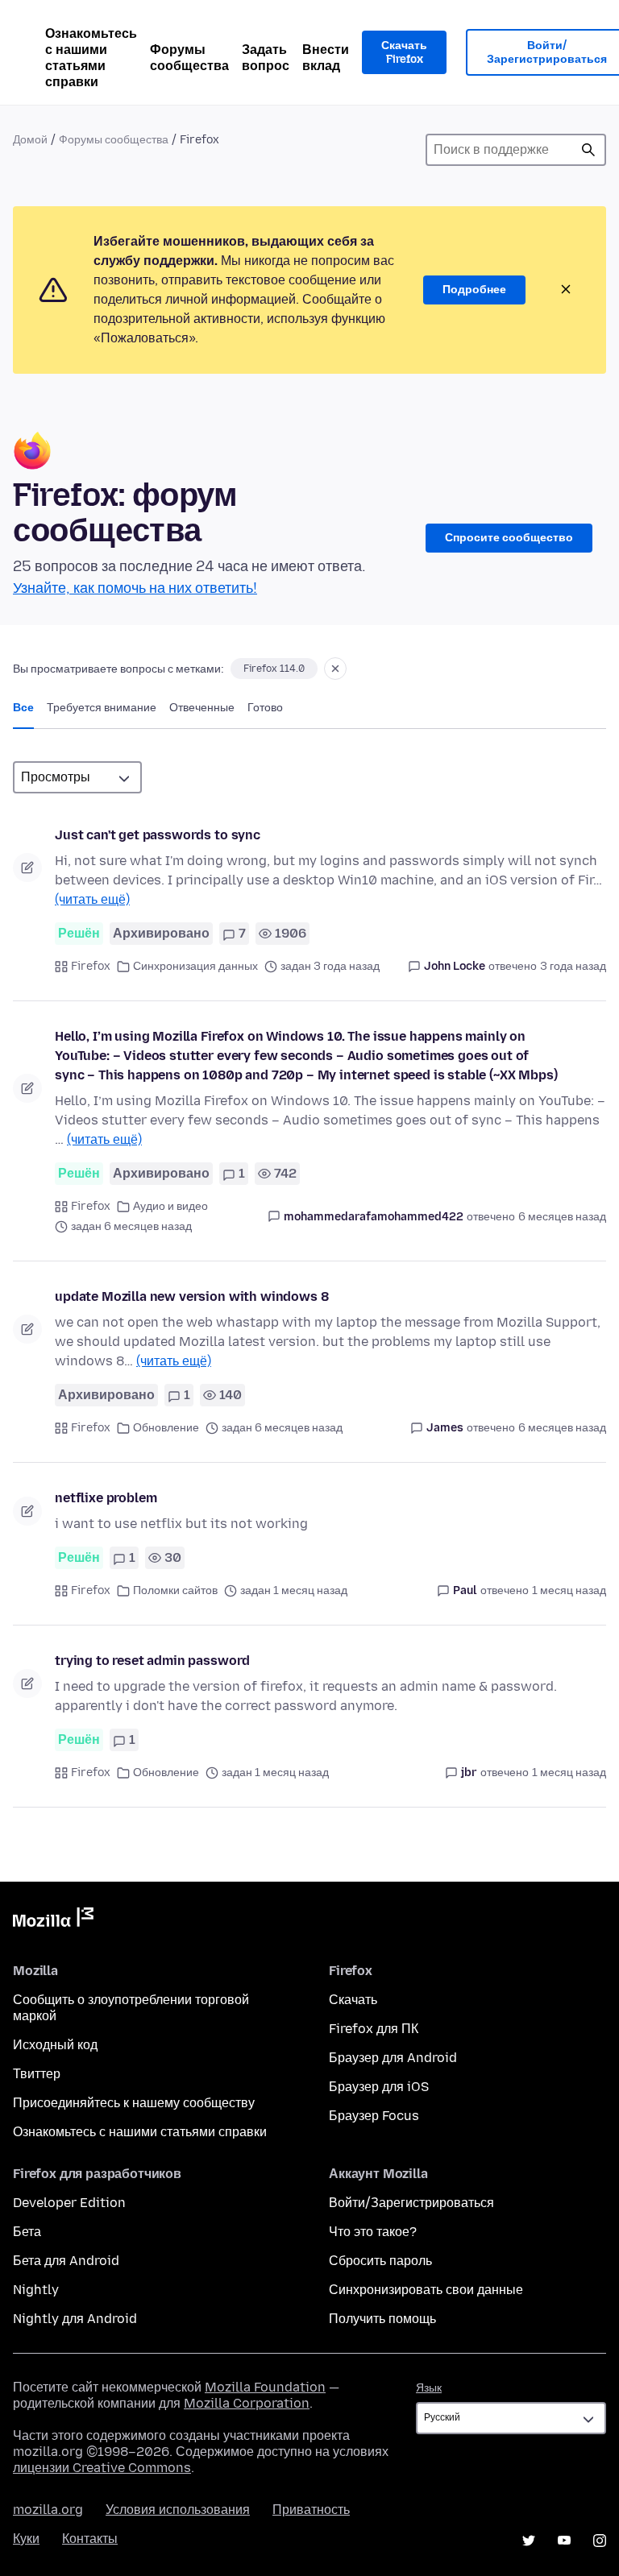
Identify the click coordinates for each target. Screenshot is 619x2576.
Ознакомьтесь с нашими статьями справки (91, 58)
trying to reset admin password (152, 1661)
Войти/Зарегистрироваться (411, 2203)
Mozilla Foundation (265, 2387)
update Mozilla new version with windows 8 (191, 1296)
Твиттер (37, 2074)
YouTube (564, 2541)
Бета (27, 2232)
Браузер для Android (393, 2058)
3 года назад (573, 966)
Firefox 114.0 (274, 669)
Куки (26, 2539)
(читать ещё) (92, 899)
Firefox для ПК (374, 2029)
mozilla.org (48, 2510)
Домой (30, 140)
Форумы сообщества (189, 58)
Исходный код (55, 2045)
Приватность (311, 2510)
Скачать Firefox (404, 53)
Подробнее (474, 290)
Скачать (353, 2000)
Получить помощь (382, 2319)
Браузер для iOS (379, 2087)
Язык (429, 2388)
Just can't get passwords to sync (158, 835)
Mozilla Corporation (247, 2403)
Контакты (90, 2539)
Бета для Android (66, 2261)
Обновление (166, 1428)
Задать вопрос (266, 58)
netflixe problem (106, 1498)
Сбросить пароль (380, 2261)
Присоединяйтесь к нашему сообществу (134, 2103)
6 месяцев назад (562, 1217)
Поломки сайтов (175, 1590)
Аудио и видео (170, 1206)
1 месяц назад (569, 1590)
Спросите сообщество (509, 538)
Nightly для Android (75, 2319)
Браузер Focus (374, 2116)
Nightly (36, 2290)
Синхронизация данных (195, 966)
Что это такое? (373, 2232)
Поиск (588, 150)
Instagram (600, 2541)
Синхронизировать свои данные (426, 2290)
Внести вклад (326, 58)
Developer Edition (69, 2203)
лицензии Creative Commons (102, 2468)
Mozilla (53, 1920)
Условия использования (178, 2510)
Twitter (529, 2541)
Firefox (91, 966)
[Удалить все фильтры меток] (335, 669)
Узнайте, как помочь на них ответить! (135, 588)
